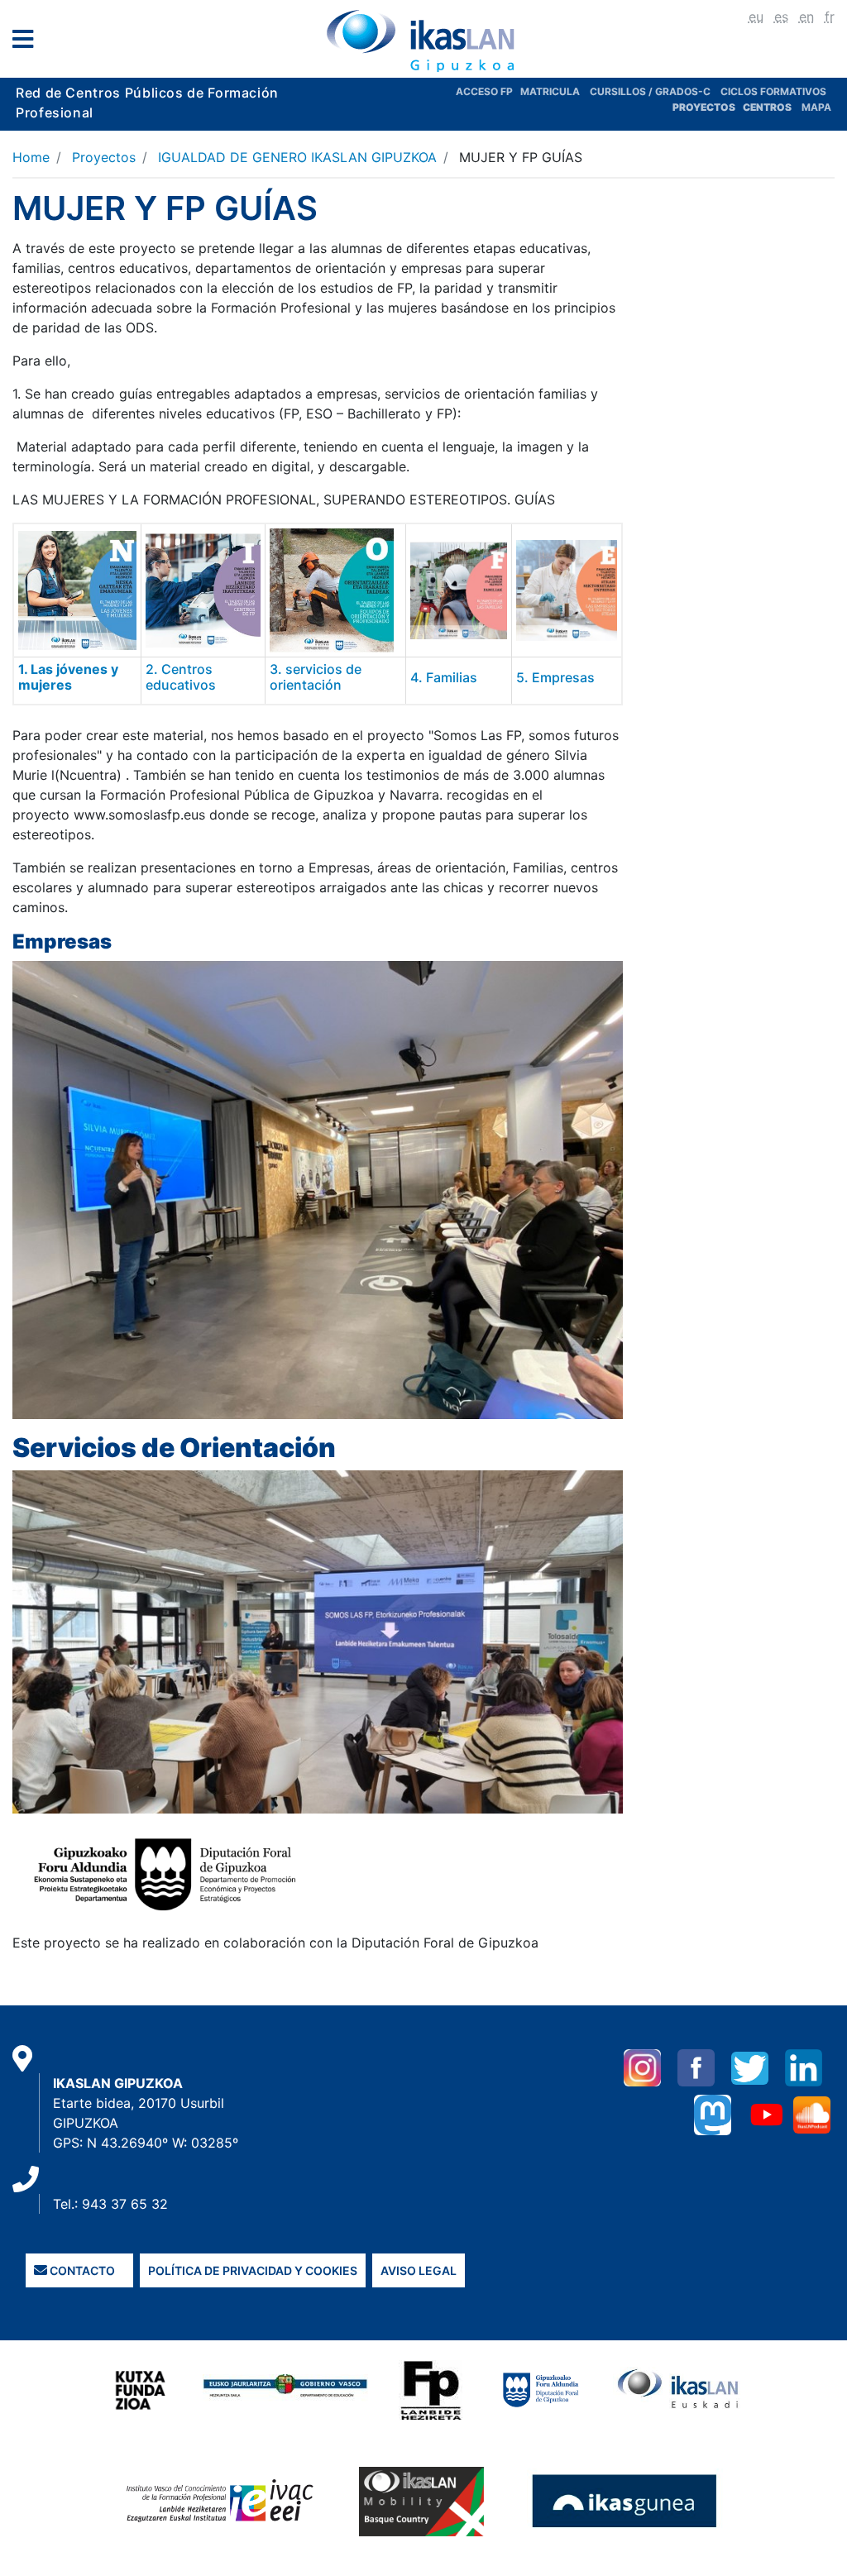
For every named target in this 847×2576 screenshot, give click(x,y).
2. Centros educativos (181, 677)
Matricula (555, 91)
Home (31, 157)
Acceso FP (488, 91)
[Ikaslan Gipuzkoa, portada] (423, 41)
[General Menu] (28, 43)
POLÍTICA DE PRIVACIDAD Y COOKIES (253, 2270)
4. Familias (444, 677)
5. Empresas (555, 677)
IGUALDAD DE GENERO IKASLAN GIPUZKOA (297, 157)
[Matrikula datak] (742, 107)
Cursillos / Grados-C (650, 91)
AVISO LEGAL (419, 2270)
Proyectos (104, 157)
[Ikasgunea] (625, 2501)
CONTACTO (81, 2270)
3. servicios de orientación (316, 677)
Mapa (816, 107)
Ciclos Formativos (773, 91)
